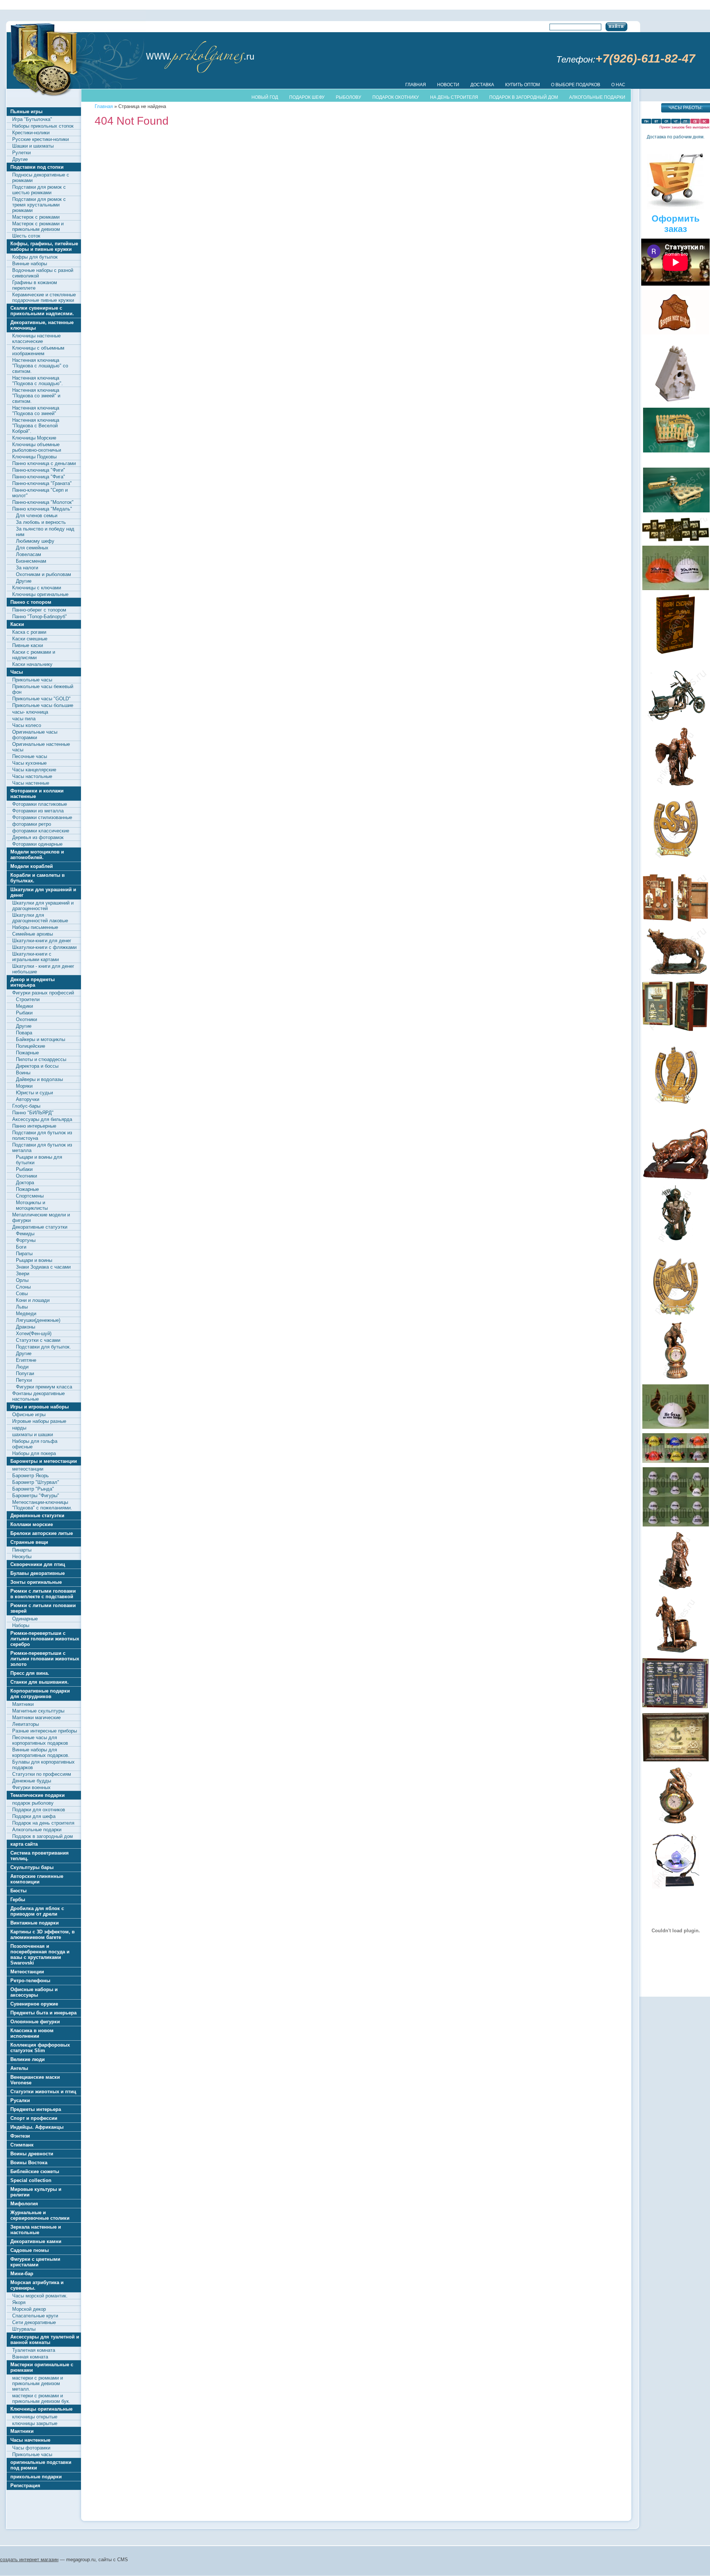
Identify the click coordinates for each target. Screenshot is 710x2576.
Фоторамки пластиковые (40, 804)
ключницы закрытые (35, 2423)
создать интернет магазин (29, 2560)
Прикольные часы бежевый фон (43, 689)
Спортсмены (30, 1196)
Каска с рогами (29, 632)
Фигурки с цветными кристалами (35, 2262)
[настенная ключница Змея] (676, 1103)
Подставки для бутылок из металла (42, 1148)
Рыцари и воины (34, 1260)
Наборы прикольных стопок (43, 126)
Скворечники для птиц (38, 1564)
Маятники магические (36, 1718)
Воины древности (32, 2154)
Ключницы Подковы (34, 457)
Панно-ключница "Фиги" (39, 470)
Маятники (23, 1704)
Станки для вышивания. (40, 1682)
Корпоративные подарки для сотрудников (40, 1694)
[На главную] (200, 57)
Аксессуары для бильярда (42, 1119)
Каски (17, 624)
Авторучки (28, 1099)
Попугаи (25, 1373)
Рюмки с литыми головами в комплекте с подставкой (43, 1594)
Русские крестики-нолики (40, 139)
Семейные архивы (33, 934)
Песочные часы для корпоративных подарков (40, 1740)
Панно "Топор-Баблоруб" (40, 617)
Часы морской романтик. (40, 2296)
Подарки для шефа (34, 1816)
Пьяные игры (26, 112)
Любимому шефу (35, 541)
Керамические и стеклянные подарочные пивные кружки (44, 297)
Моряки (24, 1086)
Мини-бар (22, 2274)
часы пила (24, 719)
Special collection (31, 2180)
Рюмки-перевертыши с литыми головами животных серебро (45, 1639)
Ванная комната (30, 2357)
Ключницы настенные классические (36, 339)
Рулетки (21, 153)
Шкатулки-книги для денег (42, 941)
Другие (20, 159)
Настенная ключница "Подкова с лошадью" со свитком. (40, 366)
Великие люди (28, 2059)
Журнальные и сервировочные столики (40, 2215)
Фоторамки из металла (38, 811)
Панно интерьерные (34, 1126)
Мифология (24, 2204)
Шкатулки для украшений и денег (43, 892)
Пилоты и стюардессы (41, 1059)
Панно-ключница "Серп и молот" (40, 493)
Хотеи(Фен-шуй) (34, 1334)
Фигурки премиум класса (44, 1387)
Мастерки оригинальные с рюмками (42, 2367)
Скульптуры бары (32, 1867)
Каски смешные (30, 639)
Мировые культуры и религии (36, 2192)
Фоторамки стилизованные (42, 817)
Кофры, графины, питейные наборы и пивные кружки (44, 246)
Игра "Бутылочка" (32, 119)
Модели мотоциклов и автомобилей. (37, 855)
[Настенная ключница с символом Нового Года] (676, 858)
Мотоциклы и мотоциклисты (32, 1205)
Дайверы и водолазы (39, 1079)
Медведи (26, 1314)
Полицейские (31, 1046)
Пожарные (27, 1053)
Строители (28, 999)
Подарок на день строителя (43, 1823)
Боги (21, 1247)
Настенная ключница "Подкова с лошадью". (38, 381)
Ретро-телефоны (30, 1981)
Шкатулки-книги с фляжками (44, 947)
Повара (24, 1033)
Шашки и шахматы (33, 146)
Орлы (22, 1280)
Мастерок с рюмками (36, 217)
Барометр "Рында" (33, 1489)
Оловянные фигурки (35, 2022)
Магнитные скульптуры (38, 1711)
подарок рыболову (33, 1803)
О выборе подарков (576, 85)
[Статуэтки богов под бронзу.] (676, 757)
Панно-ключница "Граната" (42, 483)
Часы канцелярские (34, 770)
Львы (22, 1307)
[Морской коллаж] (676, 1707)
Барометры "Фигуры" (36, 1496)
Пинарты (22, 1550)
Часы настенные (31, 783)
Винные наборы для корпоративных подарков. (41, 1752)
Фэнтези (20, 2136)
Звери (23, 1274)
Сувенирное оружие (34, 2004)
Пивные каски (28, 645)
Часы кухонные (29, 763)
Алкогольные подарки (37, 1830)
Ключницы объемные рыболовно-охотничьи (37, 447)
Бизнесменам (31, 561)
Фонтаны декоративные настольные (38, 1396)
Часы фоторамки (31, 2448)
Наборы (21, 1625)
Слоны (23, 1287)
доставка (482, 85)
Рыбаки (24, 1013)
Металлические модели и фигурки (41, 1218)
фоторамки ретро (32, 824)
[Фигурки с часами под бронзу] (676, 1795)
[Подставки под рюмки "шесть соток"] (676, 450)
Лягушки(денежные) (38, 1320)
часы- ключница (30, 712)
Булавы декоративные (38, 1573)
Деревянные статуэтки (37, 1516)
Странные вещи (29, 1542)
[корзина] (676, 208)
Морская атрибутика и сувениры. (37, 2285)
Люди (22, 1367)
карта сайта (24, 1844)
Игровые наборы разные (39, 1421)
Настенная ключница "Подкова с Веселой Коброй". (36, 426)
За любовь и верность (41, 522)
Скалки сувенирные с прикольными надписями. (42, 311)
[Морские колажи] (676, 1760)
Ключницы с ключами (37, 588)
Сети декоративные (34, 2322)
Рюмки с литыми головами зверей (43, 1608)
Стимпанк (22, 2145)
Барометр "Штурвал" (36, 1482)
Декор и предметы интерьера (33, 982)
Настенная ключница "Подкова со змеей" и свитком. (36, 396)
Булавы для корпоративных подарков (43, 1765)
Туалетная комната (34, 2350)
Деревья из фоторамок (38, 837)
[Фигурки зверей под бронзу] (676, 952)
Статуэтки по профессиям (42, 1774)
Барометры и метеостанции (44, 1461)
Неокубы (22, 1557)
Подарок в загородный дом (43, 1836)
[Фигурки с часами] (676, 1350)
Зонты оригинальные (36, 1582)
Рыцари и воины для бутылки (39, 1160)
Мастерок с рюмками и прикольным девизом (38, 226)
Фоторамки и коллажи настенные (37, 794)
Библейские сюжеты (35, 2171)
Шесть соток (26, 236)
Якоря (19, 2302)
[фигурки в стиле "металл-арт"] (676, 695)
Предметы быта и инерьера (43, 2013)
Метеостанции (27, 1972)
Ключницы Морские (34, 438)
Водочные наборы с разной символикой (43, 273)
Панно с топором (31, 602)
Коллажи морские (32, 1524)
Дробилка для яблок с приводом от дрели (37, 1911)
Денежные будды (32, 1781)
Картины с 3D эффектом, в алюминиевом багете (43, 1934)
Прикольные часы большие (43, 705)
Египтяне (26, 1360)
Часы (17, 672)
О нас (618, 85)
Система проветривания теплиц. (40, 1856)
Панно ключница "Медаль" (42, 509)
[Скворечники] (676, 311)
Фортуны (26, 1240)
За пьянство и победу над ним (45, 532)
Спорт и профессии (34, 2118)
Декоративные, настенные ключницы (42, 325)
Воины (23, 1073)
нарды (19, 1428)
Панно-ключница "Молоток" (43, 502)
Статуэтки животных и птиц (43, 2092)
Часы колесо (27, 725)
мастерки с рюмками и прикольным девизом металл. (38, 2383)
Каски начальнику (32, 664)
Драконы (26, 1327)
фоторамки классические (41, 831)
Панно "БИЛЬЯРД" (33, 1113)
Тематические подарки (38, 1795)
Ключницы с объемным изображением (38, 351)
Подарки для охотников (39, 1810)
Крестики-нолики (31, 133)
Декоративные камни (36, 2241)
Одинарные (25, 1619)
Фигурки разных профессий (43, 993)
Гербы (18, 1900)
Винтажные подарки (35, 1923)
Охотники (26, 1019)
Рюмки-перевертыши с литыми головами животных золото (45, 1659)
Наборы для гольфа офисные (35, 1444)
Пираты (24, 1254)
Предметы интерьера (36, 2109)
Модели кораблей (32, 866)
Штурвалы (24, 2329)
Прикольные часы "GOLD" (41, 699)
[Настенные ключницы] (676, 921)
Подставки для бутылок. (43, 1347)
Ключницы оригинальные (40, 594)
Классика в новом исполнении (32, 2033)
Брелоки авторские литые (42, 1533)
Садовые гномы (30, 2250)
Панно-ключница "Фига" (39, 477)
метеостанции (28, 1469)
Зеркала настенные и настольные (36, 2230)
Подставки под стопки (37, 167)
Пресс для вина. (30, 1673)
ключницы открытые (35, 2417)
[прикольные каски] (676, 568)
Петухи (24, 1380)
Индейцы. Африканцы (37, 2127)
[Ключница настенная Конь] (676, 1287)
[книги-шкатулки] (676, 652)
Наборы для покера (34, 1453)
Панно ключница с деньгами (44, 463)
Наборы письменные (35, 927)
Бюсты (18, 1891)
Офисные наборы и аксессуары (34, 1992)
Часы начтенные (30, 2440)
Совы (22, 1294)
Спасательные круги (35, 2316)
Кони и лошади (33, 1300)
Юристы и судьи (34, 1093)
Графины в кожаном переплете (35, 285)
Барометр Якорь (31, 1476)
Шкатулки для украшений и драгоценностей (43, 906)
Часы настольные (32, 776)
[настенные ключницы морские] (676, 1030)
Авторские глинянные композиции (37, 1879)
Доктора (25, 1183)
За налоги (27, 568)
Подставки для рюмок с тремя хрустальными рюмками (39, 205)
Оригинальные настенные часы (41, 747)
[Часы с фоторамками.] (676, 540)
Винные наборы (30, 264)
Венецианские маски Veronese (35, 2080)
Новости (448, 85)
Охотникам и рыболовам (43, 574)
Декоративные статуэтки (40, 1227)
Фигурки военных (31, 1787)
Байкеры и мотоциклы (40, 1039)
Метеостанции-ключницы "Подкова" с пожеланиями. (42, 1505)
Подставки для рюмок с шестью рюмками (39, 190)
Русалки (20, 2100)
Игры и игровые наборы (40, 1407)
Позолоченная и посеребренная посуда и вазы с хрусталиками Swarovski (40, 1954)
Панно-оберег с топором (39, 610)
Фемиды (25, 1234)
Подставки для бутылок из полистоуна (42, 1135)
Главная (416, 85)
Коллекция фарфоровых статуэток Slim (40, 2048)
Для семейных (32, 548)
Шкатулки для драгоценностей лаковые (40, 918)
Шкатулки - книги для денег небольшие (43, 969)
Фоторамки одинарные (37, 844)
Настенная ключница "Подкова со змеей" (36, 411)
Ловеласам (28, 554)
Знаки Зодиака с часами (43, 1267)
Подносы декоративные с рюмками (41, 178)
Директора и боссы (37, 1066)
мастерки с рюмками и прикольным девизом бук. (41, 2398)
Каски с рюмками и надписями (34, 655)
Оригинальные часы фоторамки (35, 735)
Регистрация (25, 2486)
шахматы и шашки (33, 1435)
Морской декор (29, 2309)
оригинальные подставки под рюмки (41, 2465)
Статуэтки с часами (38, 1340)
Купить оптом (523, 85)
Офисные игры (29, 1415)
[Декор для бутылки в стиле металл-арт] (676, 1213)
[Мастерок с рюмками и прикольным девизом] (676, 511)
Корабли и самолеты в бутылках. (38, 878)
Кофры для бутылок (35, 257)
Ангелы (19, 2068)
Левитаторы (26, 1724)
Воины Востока (29, 2163)
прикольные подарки (36, 2477)
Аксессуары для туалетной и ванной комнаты (45, 2340)
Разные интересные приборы (45, 1731)
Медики (24, 1006)
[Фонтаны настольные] (676, 1887)
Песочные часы (30, 756)
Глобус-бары (26, 1106)
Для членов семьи (37, 516)
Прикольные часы (32, 680)
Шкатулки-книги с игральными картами (35, 957)
